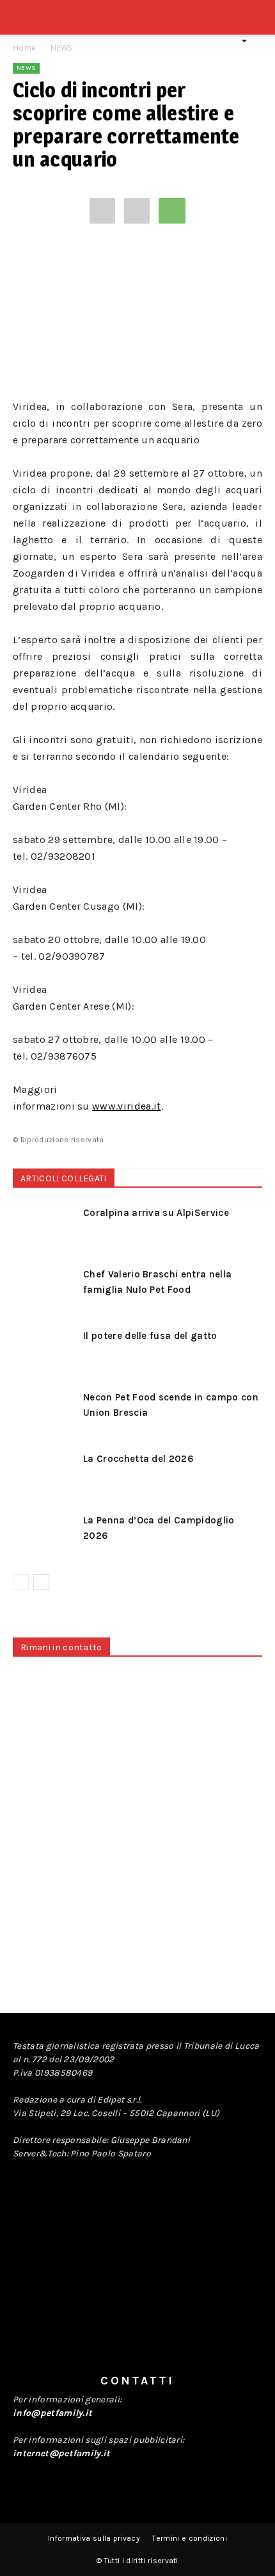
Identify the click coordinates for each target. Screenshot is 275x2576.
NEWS (61, 48)
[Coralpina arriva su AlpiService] (45, 1227)
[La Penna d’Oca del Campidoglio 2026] (45, 1535)
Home (24, 48)
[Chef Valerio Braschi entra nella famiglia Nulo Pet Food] (45, 1289)
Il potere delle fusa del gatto (150, 1336)
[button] (257, 24)
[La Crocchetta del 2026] (45, 1473)
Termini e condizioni (189, 2538)
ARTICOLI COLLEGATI (64, 1178)
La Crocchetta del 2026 (138, 1459)
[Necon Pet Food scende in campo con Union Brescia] (45, 1412)
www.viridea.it (126, 1106)
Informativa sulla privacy (94, 2538)
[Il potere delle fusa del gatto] (45, 1350)
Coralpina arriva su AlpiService (156, 1213)
